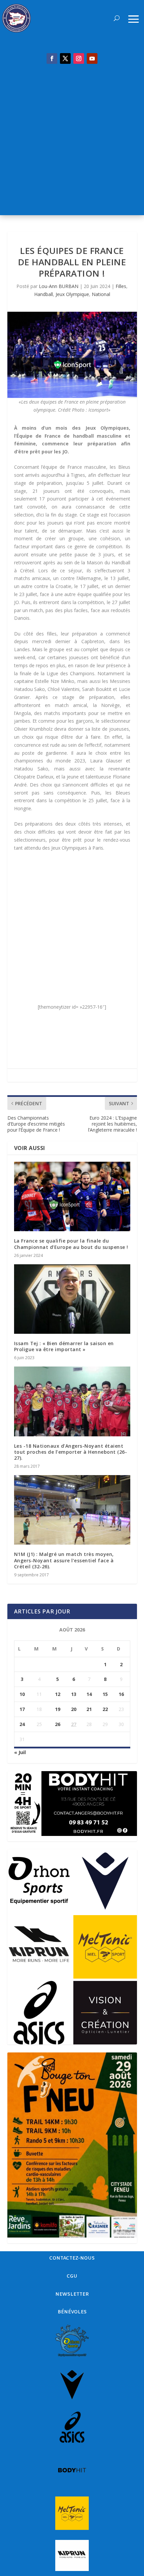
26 (58, 1724)
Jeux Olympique (72, 294)
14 (89, 1694)
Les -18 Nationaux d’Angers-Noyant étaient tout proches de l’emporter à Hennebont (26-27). (71, 1452)
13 (74, 1694)
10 (22, 1694)
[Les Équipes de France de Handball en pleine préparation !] (72, 355)
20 (74, 1709)
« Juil (20, 1752)
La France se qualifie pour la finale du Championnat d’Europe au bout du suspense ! (71, 1244)
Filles (121, 286)
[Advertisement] (72, 143)
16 (121, 1694)
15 (105, 1694)
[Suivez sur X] (65, 58)
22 (105, 1709)
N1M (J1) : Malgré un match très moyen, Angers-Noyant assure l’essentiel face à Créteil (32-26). (64, 1560)
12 (58, 1694)
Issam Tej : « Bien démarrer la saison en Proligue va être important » (64, 1346)
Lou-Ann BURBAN (59, 286)
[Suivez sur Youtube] (92, 58)
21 (89, 1709)
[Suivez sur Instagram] (79, 58)
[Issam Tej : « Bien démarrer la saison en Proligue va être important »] (72, 1299)
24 (22, 1724)
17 (22, 1709)
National (101, 294)
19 (58, 1709)
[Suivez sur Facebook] (52, 58)
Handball (44, 294)
